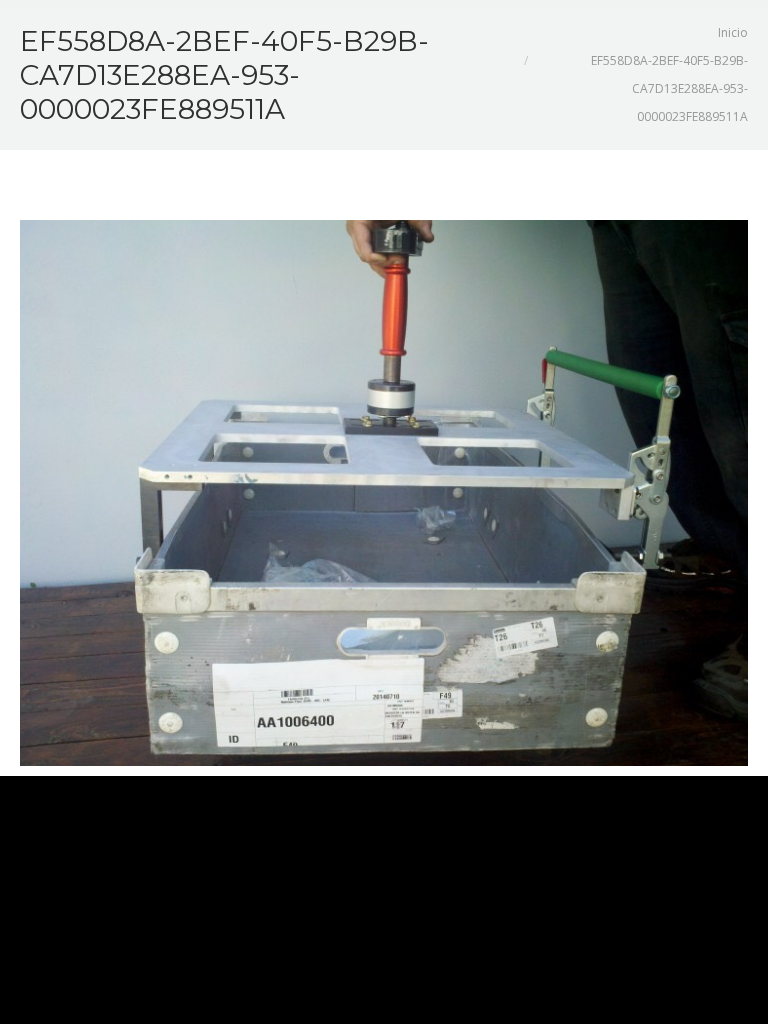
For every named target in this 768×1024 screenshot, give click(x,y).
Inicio (733, 32)
